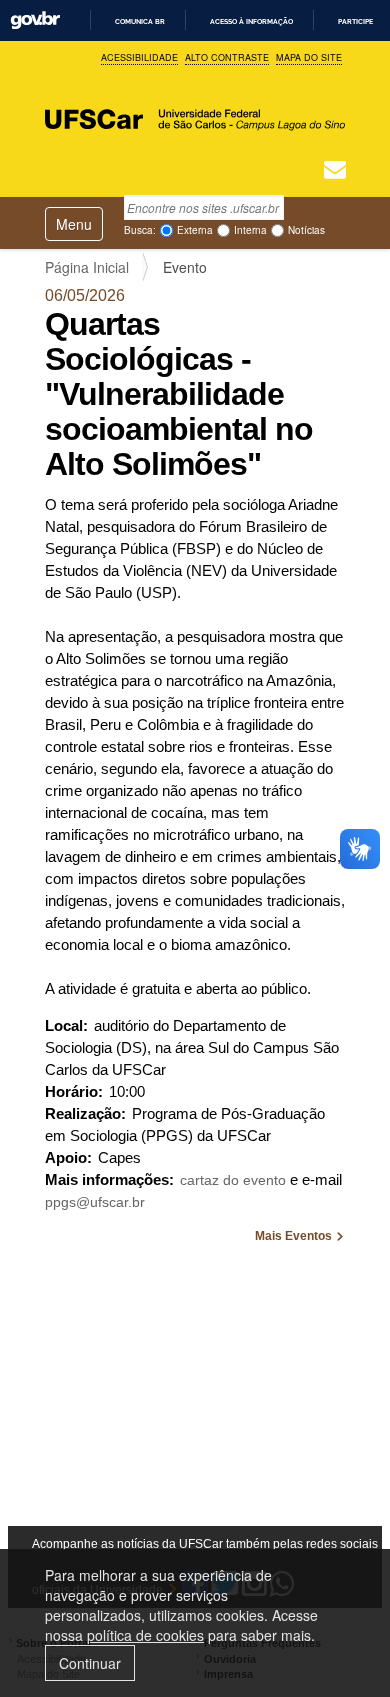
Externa (195, 230)
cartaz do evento (233, 1180)
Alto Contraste (227, 57)
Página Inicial (87, 267)
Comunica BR (140, 21)
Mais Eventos (295, 1236)
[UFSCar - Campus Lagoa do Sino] (195, 106)
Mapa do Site (309, 57)
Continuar (90, 1663)
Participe (355, 21)
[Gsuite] (335, 172)
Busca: (140, 230)
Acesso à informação (251, 21)
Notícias (306, 230)
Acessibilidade (139, 57)
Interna (250, 230)
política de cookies (145, 1635)
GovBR (35, 20)
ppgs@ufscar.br (95, 1202)
